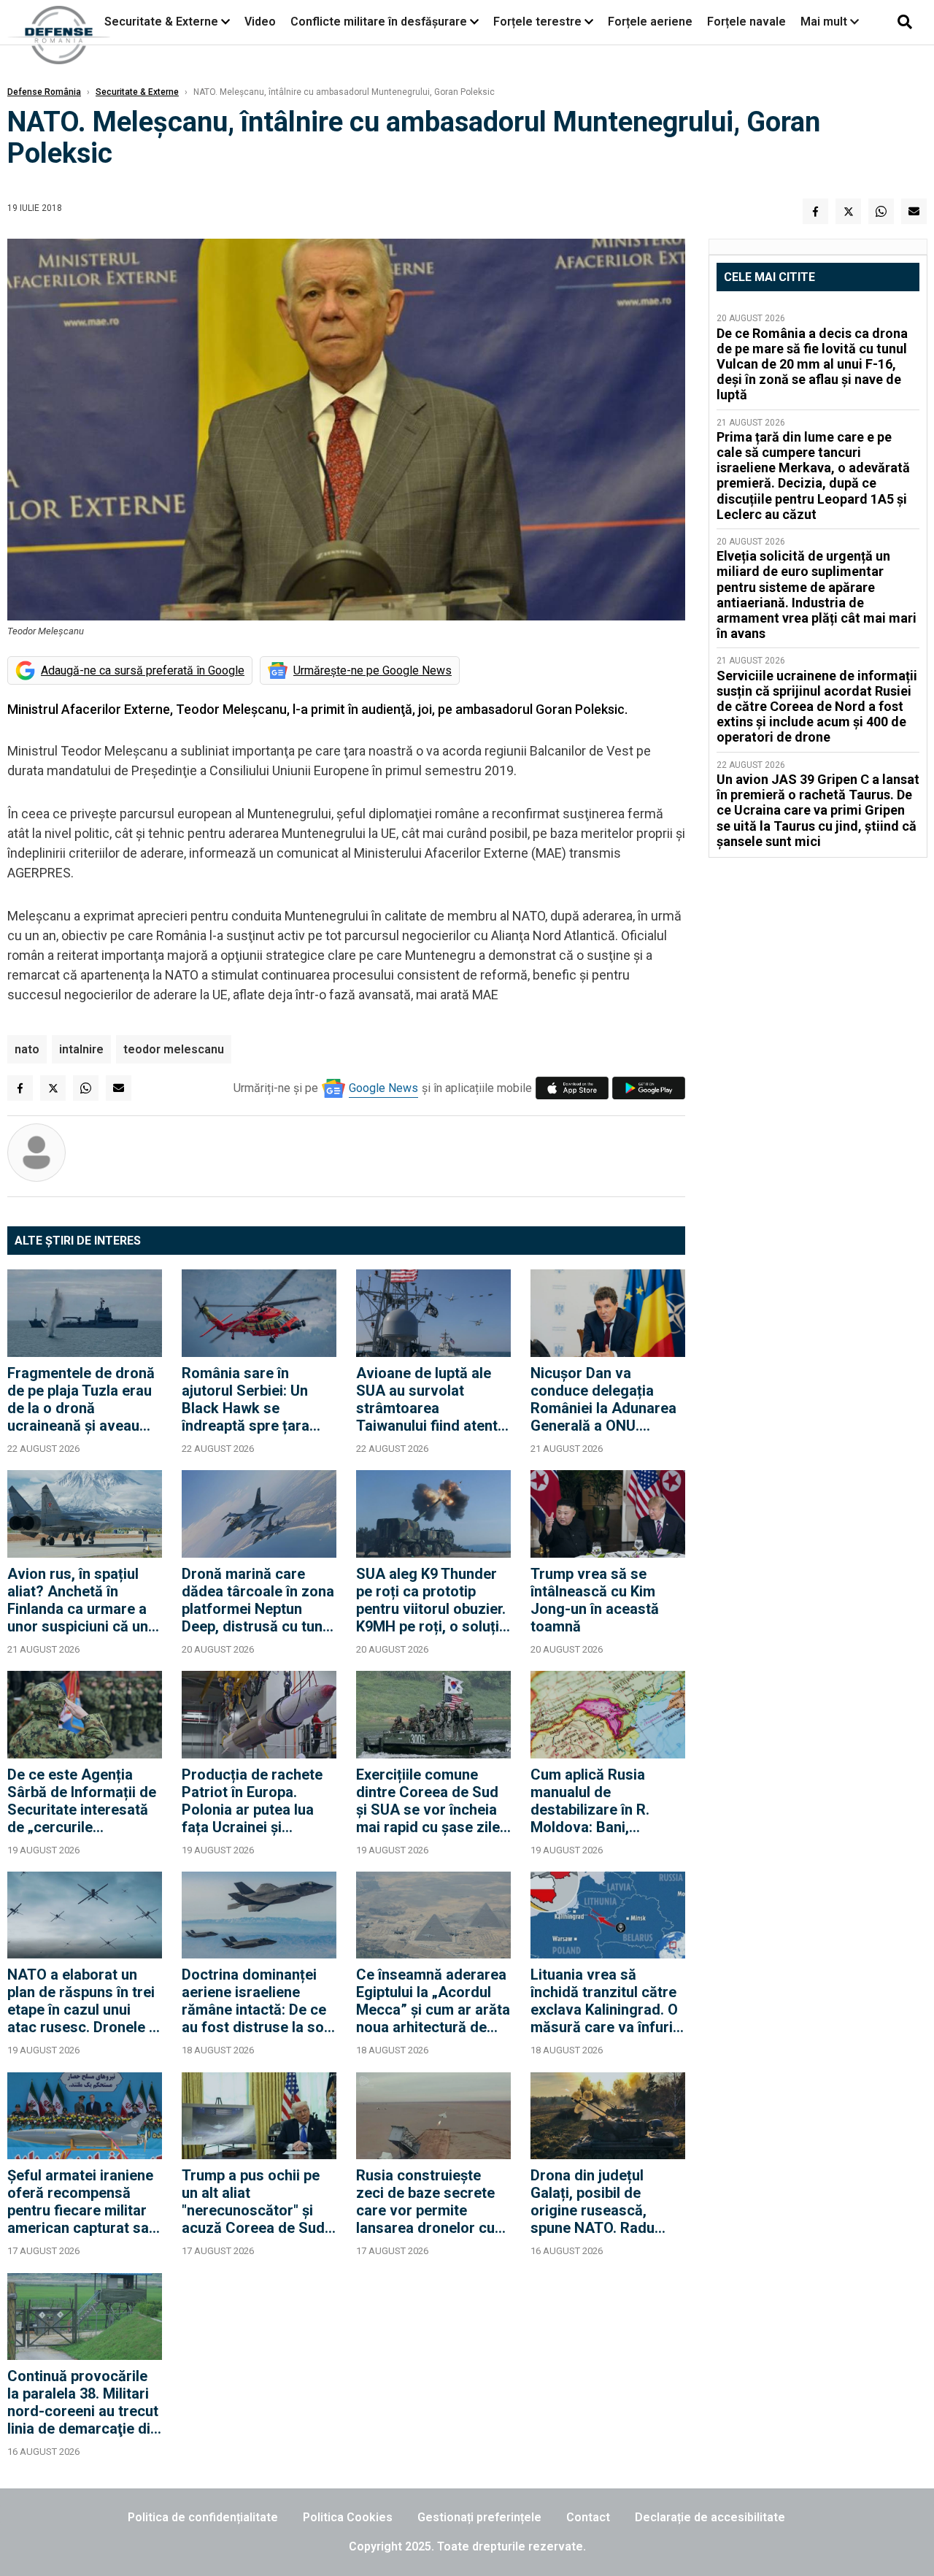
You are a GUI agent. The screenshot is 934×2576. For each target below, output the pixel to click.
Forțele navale (746, 22)
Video (260, 22)
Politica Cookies (348, 2517)
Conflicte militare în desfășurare (379, 22)
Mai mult (825, 22)
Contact (588, 2517)
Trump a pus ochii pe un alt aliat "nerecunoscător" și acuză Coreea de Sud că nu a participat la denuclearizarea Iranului (253, 2202)
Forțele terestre (537, 22)
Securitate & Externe (161, 22)
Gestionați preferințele (479, 2517)
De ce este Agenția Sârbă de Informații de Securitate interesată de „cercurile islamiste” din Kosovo (82, 1801)
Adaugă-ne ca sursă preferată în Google (143, 670)
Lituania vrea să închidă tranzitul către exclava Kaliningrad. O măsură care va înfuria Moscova (606, 2001)
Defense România (44, 92)
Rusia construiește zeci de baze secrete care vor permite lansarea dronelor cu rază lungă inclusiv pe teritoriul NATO (428, 2202)
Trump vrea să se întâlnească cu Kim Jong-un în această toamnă (595, 1600)
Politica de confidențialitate (203, 2517)
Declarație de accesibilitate (710, 2517)
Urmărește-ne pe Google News (373, 670)
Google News (383, 1088)
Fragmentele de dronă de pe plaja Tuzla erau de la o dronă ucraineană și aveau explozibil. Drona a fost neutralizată (84, 1399)
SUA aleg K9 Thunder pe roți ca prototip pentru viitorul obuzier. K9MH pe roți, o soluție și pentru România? (432, 1600)
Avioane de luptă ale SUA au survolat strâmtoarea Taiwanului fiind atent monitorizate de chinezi (427, 1399)
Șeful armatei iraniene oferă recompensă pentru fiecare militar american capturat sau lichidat (82, 2202)
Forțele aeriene (650, 22)
